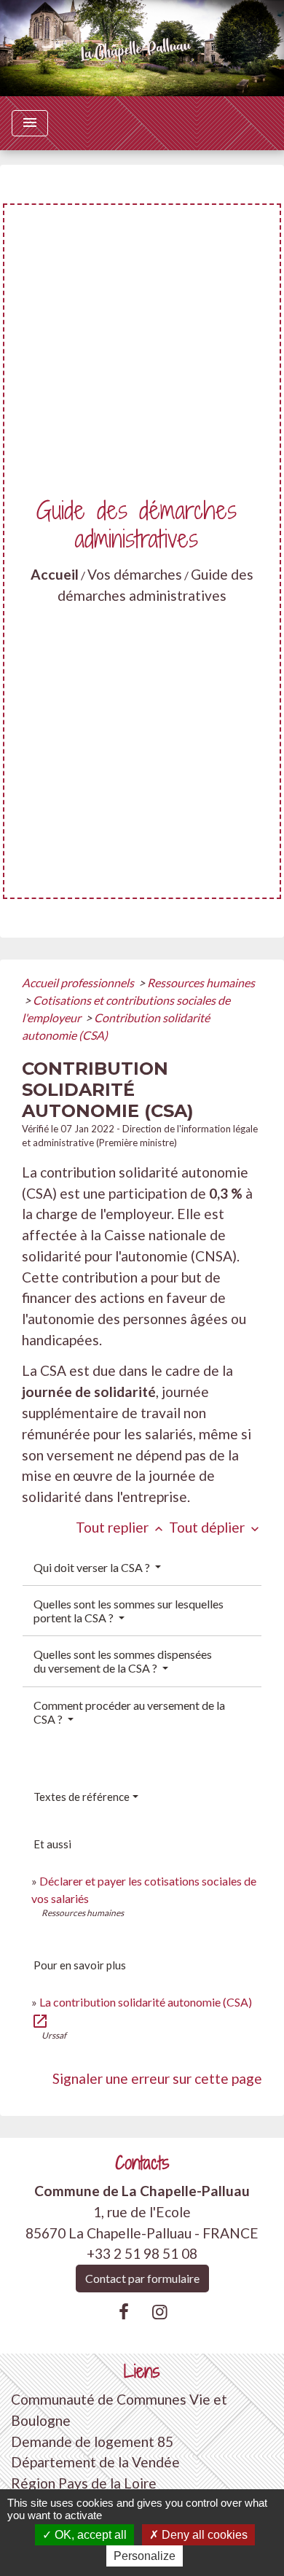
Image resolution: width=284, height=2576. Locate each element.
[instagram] (160, 2311)
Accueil (55, 574)
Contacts (142, 2163)
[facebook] (124, 2311)
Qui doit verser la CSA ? (93, 1567)
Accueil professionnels (79, 982)
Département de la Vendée (95, 2462)
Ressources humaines (201, 982)
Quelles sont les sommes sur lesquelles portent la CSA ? (129, 1611)
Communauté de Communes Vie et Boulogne (119, 2410)
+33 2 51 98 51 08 (142, 2253)
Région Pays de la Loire (84, 2483)
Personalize (145, 2556)
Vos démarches (135, 574)
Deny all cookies (203, 2535)
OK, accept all (89, 2535)
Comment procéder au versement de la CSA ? (129, 1712)
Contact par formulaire (142, 2278)
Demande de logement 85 (92, 2441)
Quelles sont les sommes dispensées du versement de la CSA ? (123, 1661)
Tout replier (121, 1527)
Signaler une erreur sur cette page (157, 2078)
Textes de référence (82, 1797)
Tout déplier (216, 1527)
